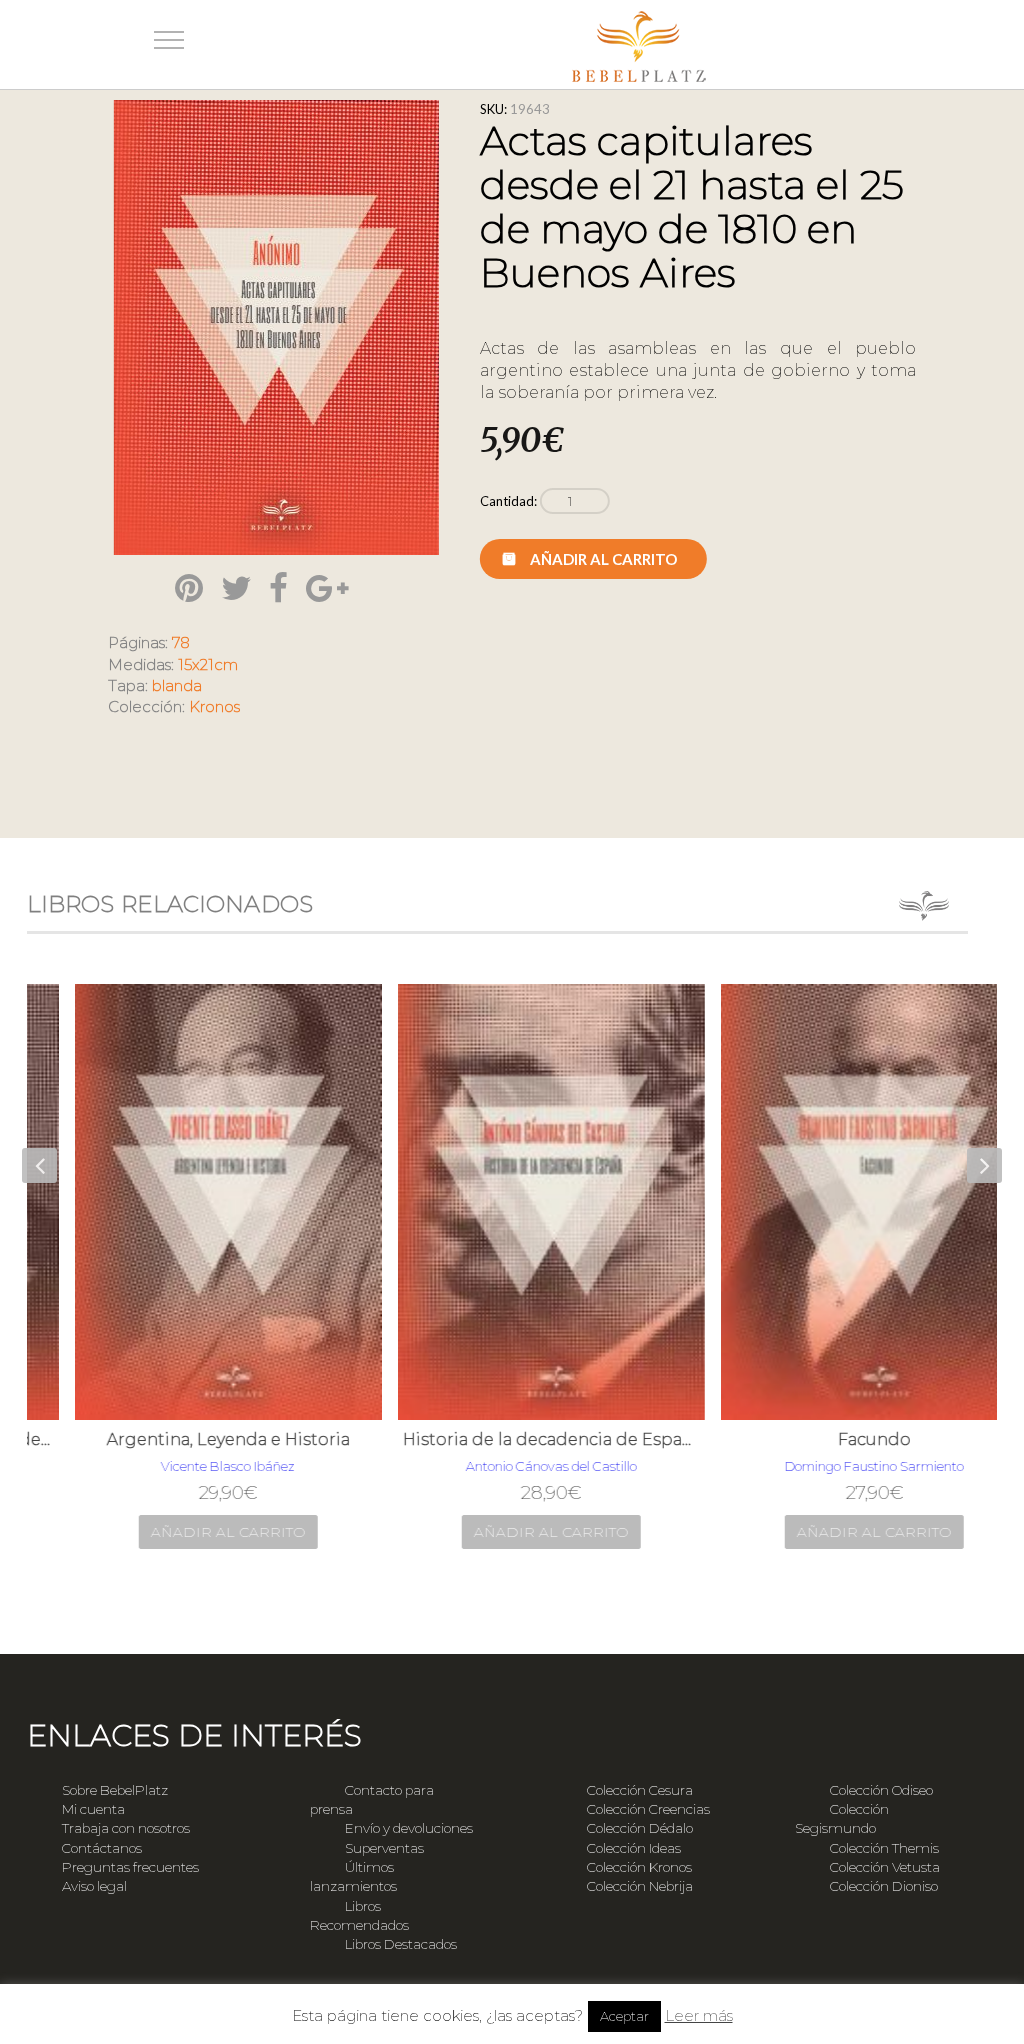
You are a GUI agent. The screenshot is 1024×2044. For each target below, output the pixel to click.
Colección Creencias (648, 1809)
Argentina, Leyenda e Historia (189, 1439)
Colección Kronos (639, 1867)
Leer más (699, 2015)
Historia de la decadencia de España (512, 1439)
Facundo (835, 1439)
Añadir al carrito (603, 559)
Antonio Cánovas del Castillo (512, 1466)
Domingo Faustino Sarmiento (835, 1466)
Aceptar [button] (624, 2016)
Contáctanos (102, 1848)
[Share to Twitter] (236, 588)
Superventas (384, 1848)
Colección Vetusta (885, 1867)
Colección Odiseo (881, 1790)
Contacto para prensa (372, 1799)
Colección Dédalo (640, 1828)
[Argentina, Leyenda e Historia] (189, 1202)
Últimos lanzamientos (353, 1876)
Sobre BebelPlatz (115, 1790)
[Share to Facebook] (278, 588)
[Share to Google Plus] (327, 588)
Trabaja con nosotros (126, 1828)
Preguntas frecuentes (130, 1867)
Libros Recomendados (359, 1915)
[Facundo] (835, 1202)
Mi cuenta (93, 1809)
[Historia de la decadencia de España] (512, 1202)
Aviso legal (94, 1886)
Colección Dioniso (884, 1886)
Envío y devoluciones (409, 1828)
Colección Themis (884, 1848)
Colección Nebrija (640, 1886)
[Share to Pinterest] (189, 588)
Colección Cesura (640, 1790)
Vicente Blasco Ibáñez (189, 1466)
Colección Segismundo (842, 1818)
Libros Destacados (401, 1944)
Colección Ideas (634, 1848)
